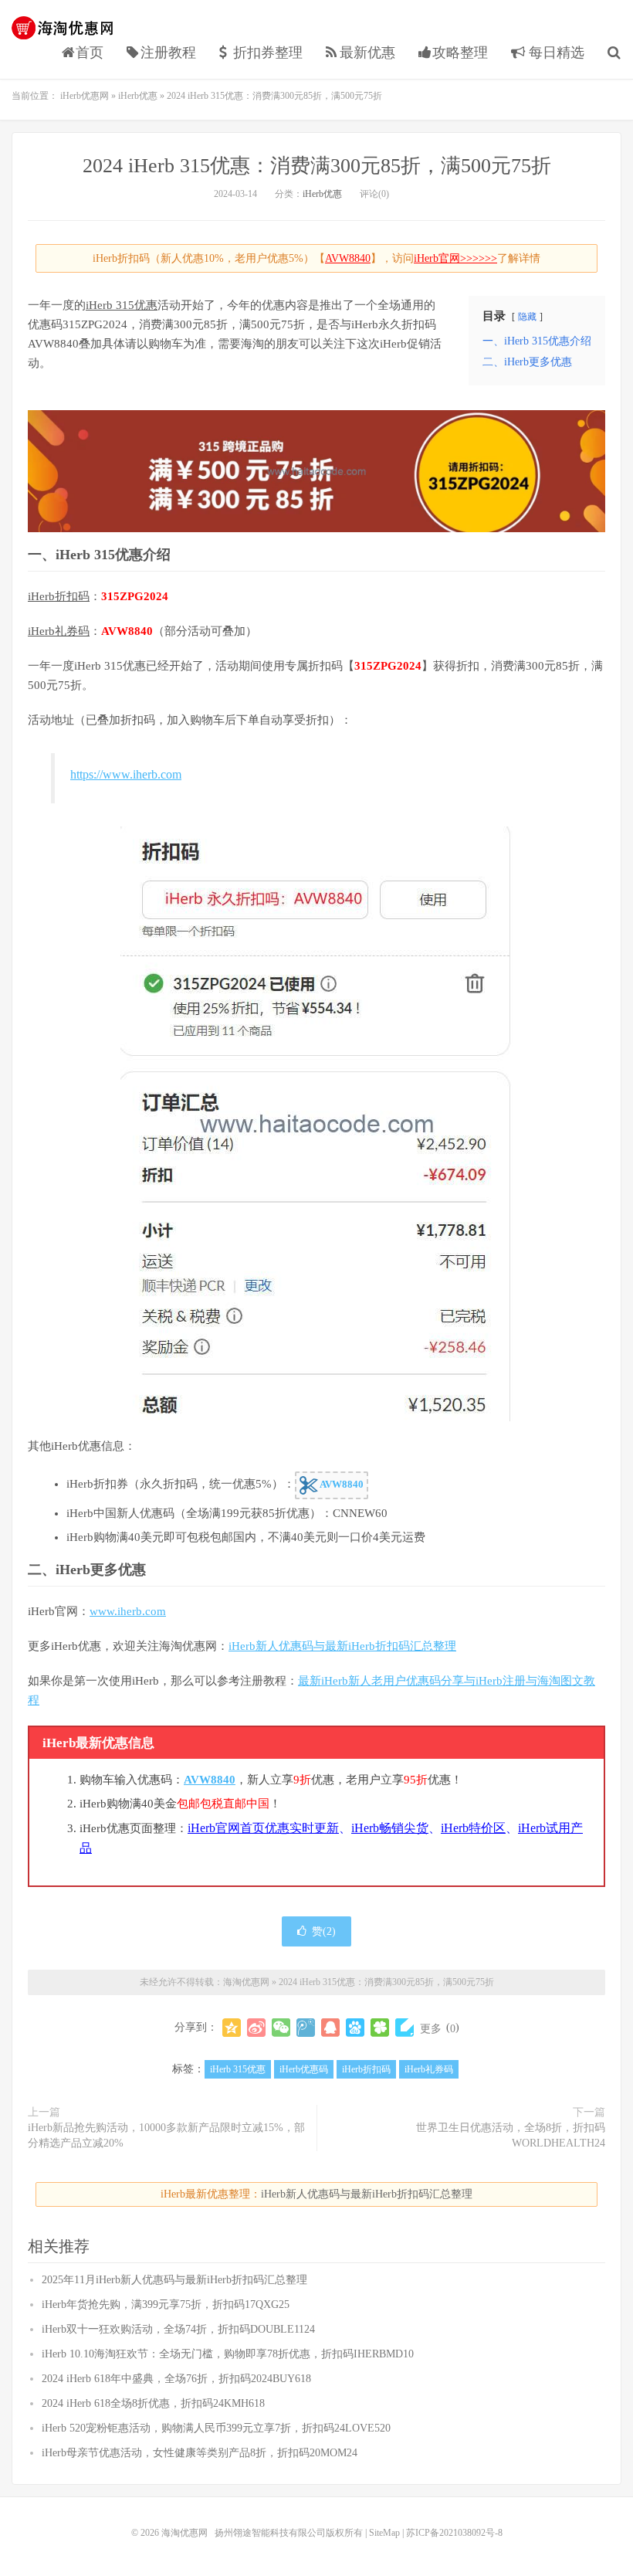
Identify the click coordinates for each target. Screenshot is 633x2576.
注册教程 (168, 53)
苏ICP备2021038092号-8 (454, 2533)
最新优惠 (367, 53)
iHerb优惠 (138, 96)
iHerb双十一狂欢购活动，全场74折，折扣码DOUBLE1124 (178, 2329)
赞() (324, 1931)
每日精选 (555, 53)
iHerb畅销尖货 (390, 1828)
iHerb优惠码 (304, 2069)
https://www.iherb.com (126, 774)
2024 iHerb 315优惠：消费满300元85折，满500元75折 (317, 166)
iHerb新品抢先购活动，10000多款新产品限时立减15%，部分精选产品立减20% (166, 2135)
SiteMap (384, 2533)
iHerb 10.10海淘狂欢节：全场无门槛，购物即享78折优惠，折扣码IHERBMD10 (228, 2354)
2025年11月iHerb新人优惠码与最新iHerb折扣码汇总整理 (174, 2280)
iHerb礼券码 (59, 631)
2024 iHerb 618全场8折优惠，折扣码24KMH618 (153, 2403)
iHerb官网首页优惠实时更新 (263, 1828)
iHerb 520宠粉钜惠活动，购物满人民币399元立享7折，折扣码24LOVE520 (216, 2428)
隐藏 (527, 317)
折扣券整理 (268, 53)
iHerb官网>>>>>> (455, 258)
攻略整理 (460, 53)
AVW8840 (348, 258)
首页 (90, 53)
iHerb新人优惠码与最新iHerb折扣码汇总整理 (342, 1646)
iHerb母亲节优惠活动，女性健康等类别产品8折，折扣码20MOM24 (200, 2453)
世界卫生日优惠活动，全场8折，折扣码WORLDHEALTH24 (511, 2135)
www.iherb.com (128, 1611)
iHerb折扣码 (59, 596)
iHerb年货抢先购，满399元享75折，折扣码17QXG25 (166, 2304)
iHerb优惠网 (85, 96)
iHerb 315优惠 (122, 305)
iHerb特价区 (473, 1828)
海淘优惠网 (66, 28)
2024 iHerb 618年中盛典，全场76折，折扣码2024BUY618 (176, 2379)
